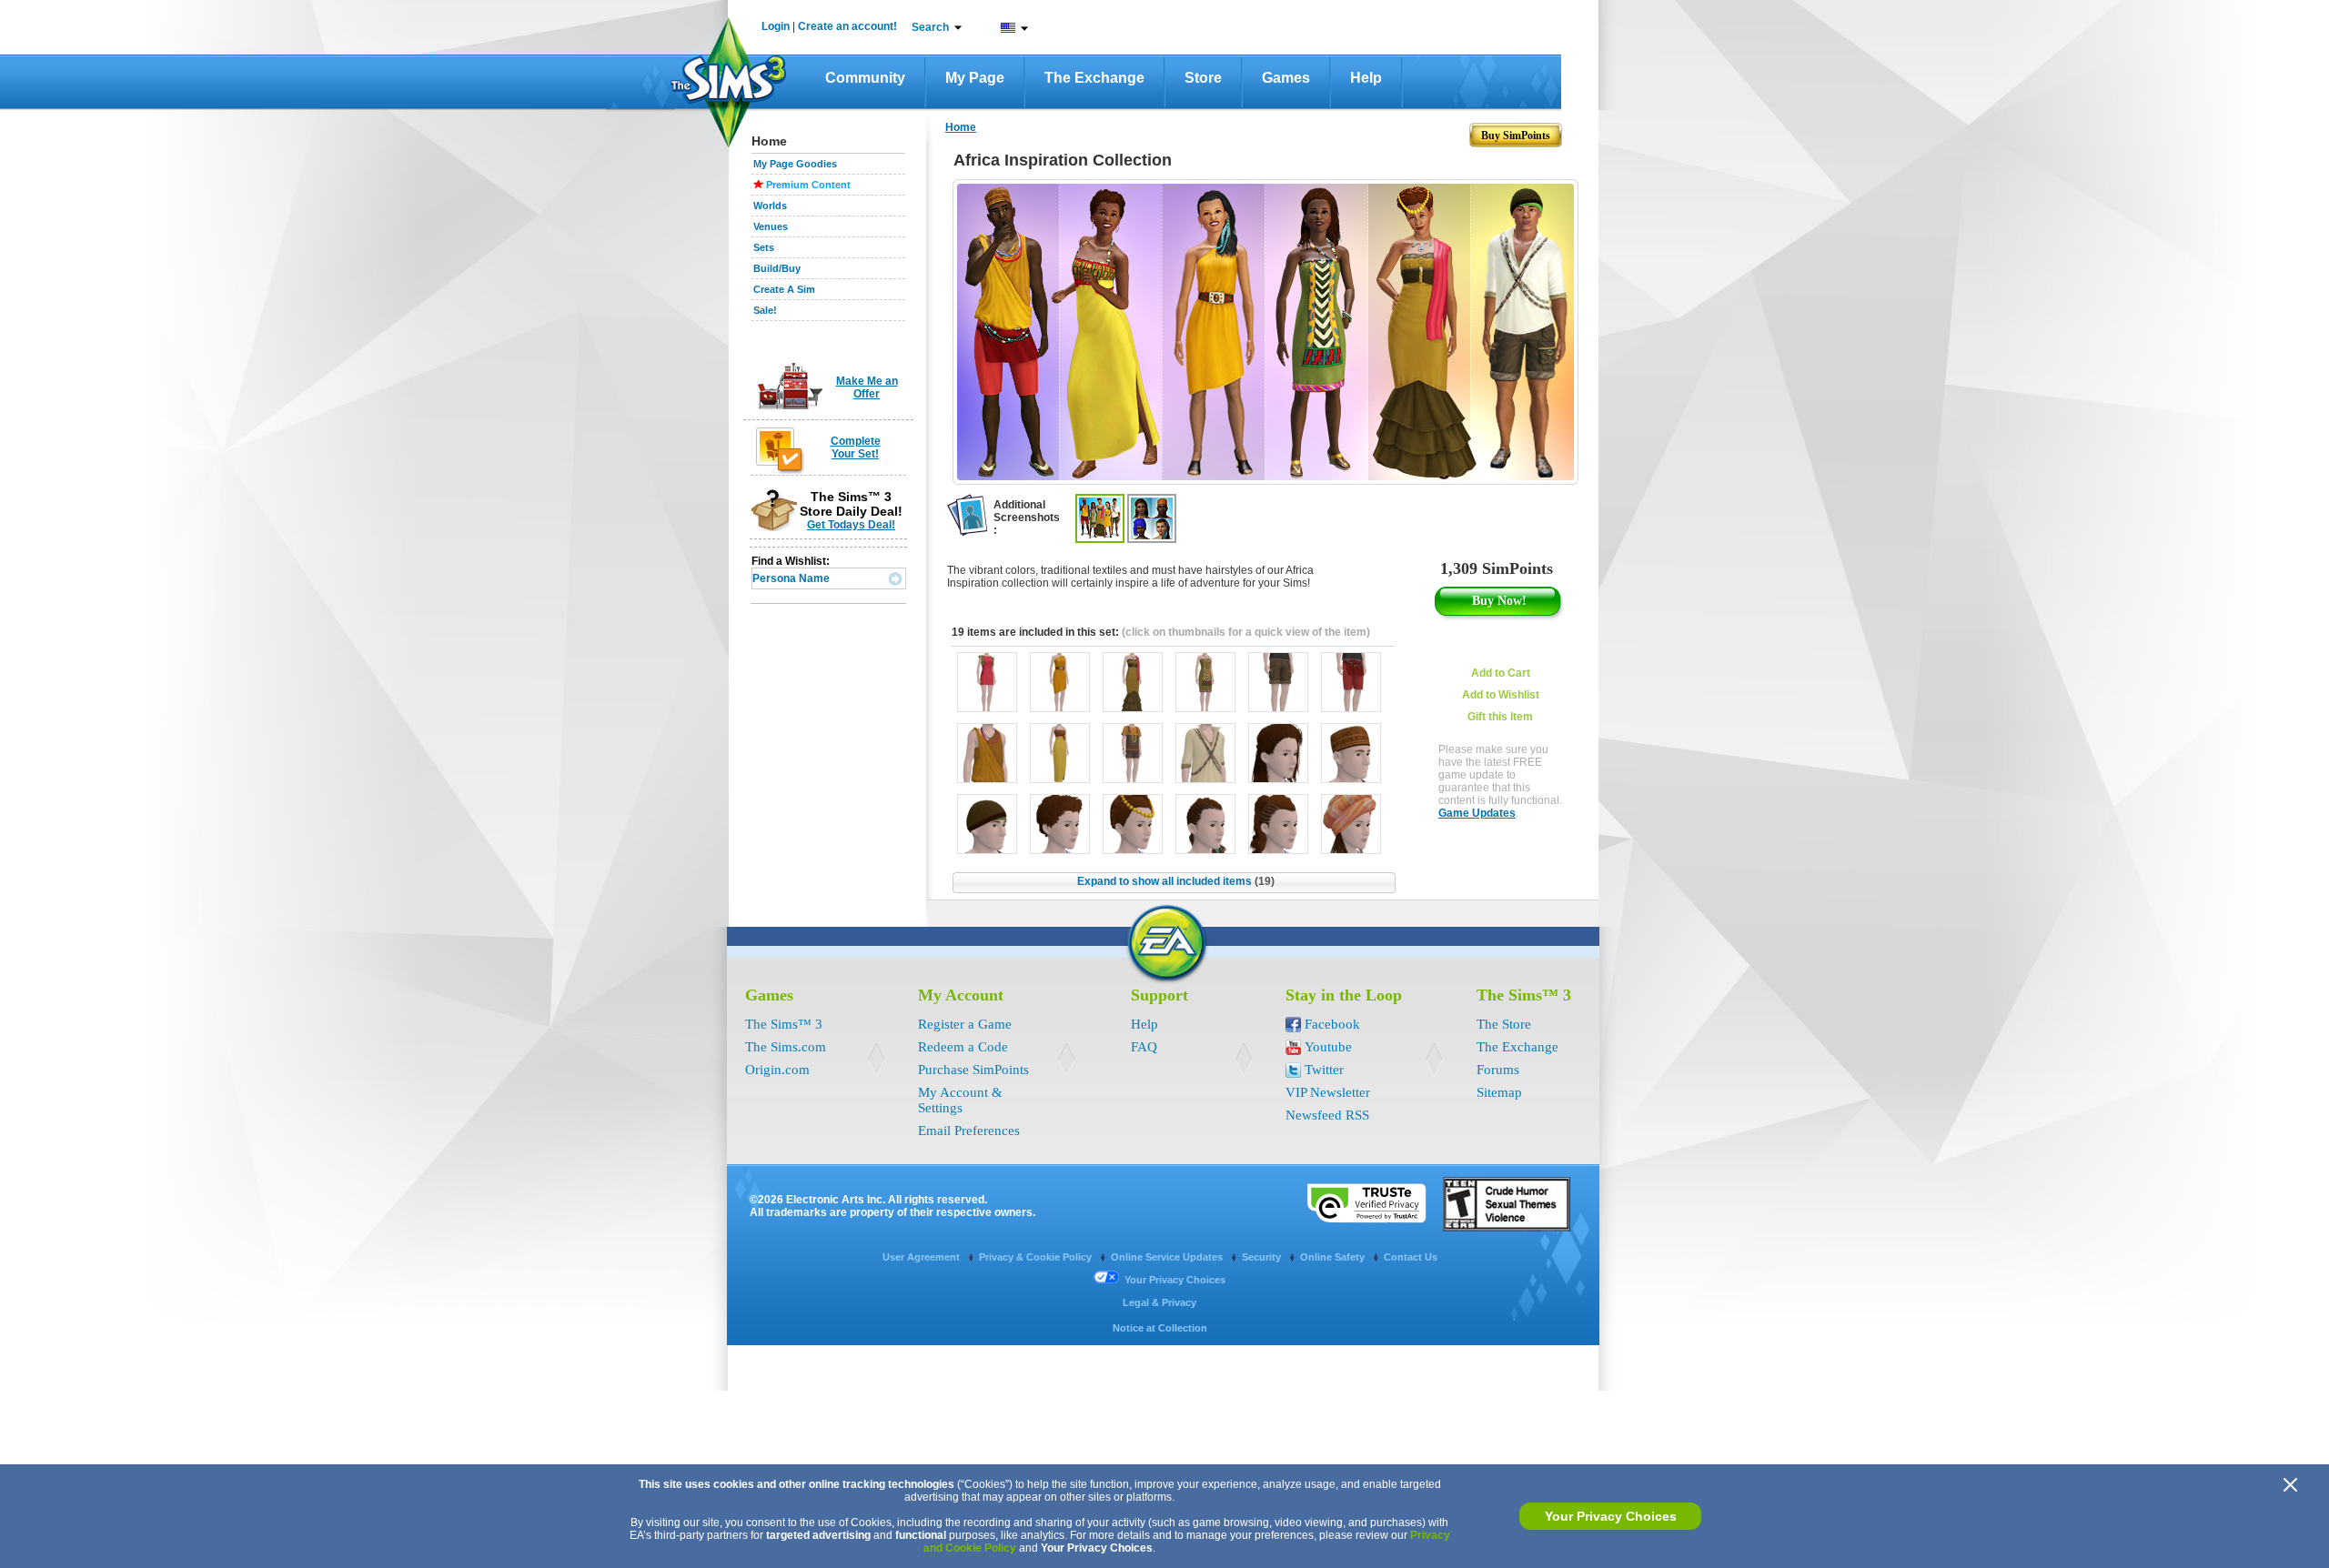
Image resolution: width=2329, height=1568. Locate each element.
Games (1286, 78)
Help (1366, 78)
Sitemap (1499, 1092)
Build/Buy (777, 268)
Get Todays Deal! (851, 525)
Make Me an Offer (867, 387)
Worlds (770, 206)
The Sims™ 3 (784, 1024)
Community (865, 78)
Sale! (765, 310)
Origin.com (777, 1070)
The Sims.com (786, 1047)
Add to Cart (1501, 673)
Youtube (1328, 1047)
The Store (1504, 1024)
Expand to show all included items (1176, 881)
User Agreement (923, 1257)
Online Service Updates (1168, 1257)
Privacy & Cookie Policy (1037, 1257)
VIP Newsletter (1328, 1092)
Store (1203, 78)
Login (776, 26)
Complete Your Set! (856, 447)
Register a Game (965, 1024)
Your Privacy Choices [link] (1175, 1280)
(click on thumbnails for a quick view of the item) (1246, 632)
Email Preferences (969, 1131)
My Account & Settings (960, 1100)
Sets (764, 247)
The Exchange (1094, 78)
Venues (771, 226)
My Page (975, 78)
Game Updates (1477, 813)
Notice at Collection (1160, 1328)
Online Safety (1334, 1257)
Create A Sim (784, 289)
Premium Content (808, 185)
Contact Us (1411, 1257)
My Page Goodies (795, 164)
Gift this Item (1500, 717)
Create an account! (847, 26)
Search (930, 27)
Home (961, 127)
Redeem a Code (963, 1047)
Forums (1498, 1070)
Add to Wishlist (1501, 695)
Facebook (1332, 1024)
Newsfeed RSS (1327, 1115)
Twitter (1324, 1070)
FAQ (1144, 1047)
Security (1263, 1257)
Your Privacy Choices (1611, 1516)
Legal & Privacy (1159, 1302)
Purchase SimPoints (973, 1070)
